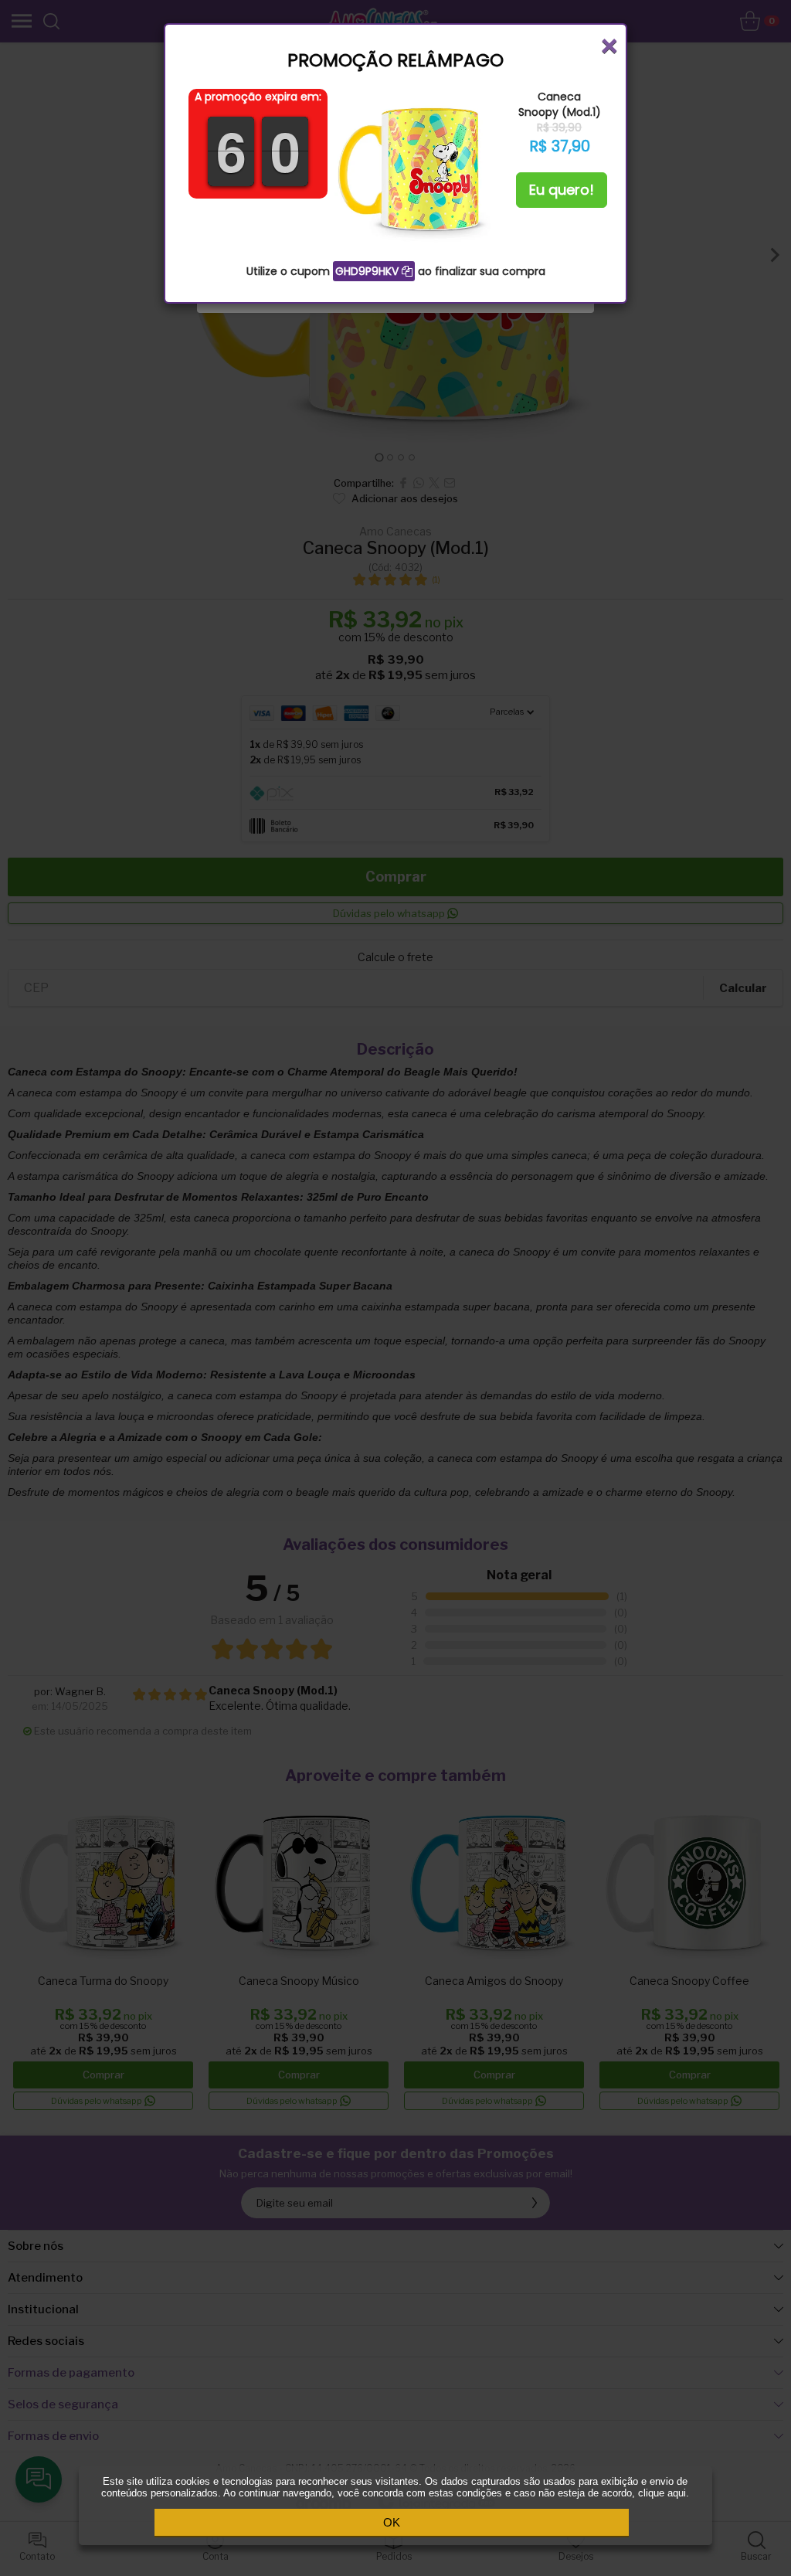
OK (392, 2522)
